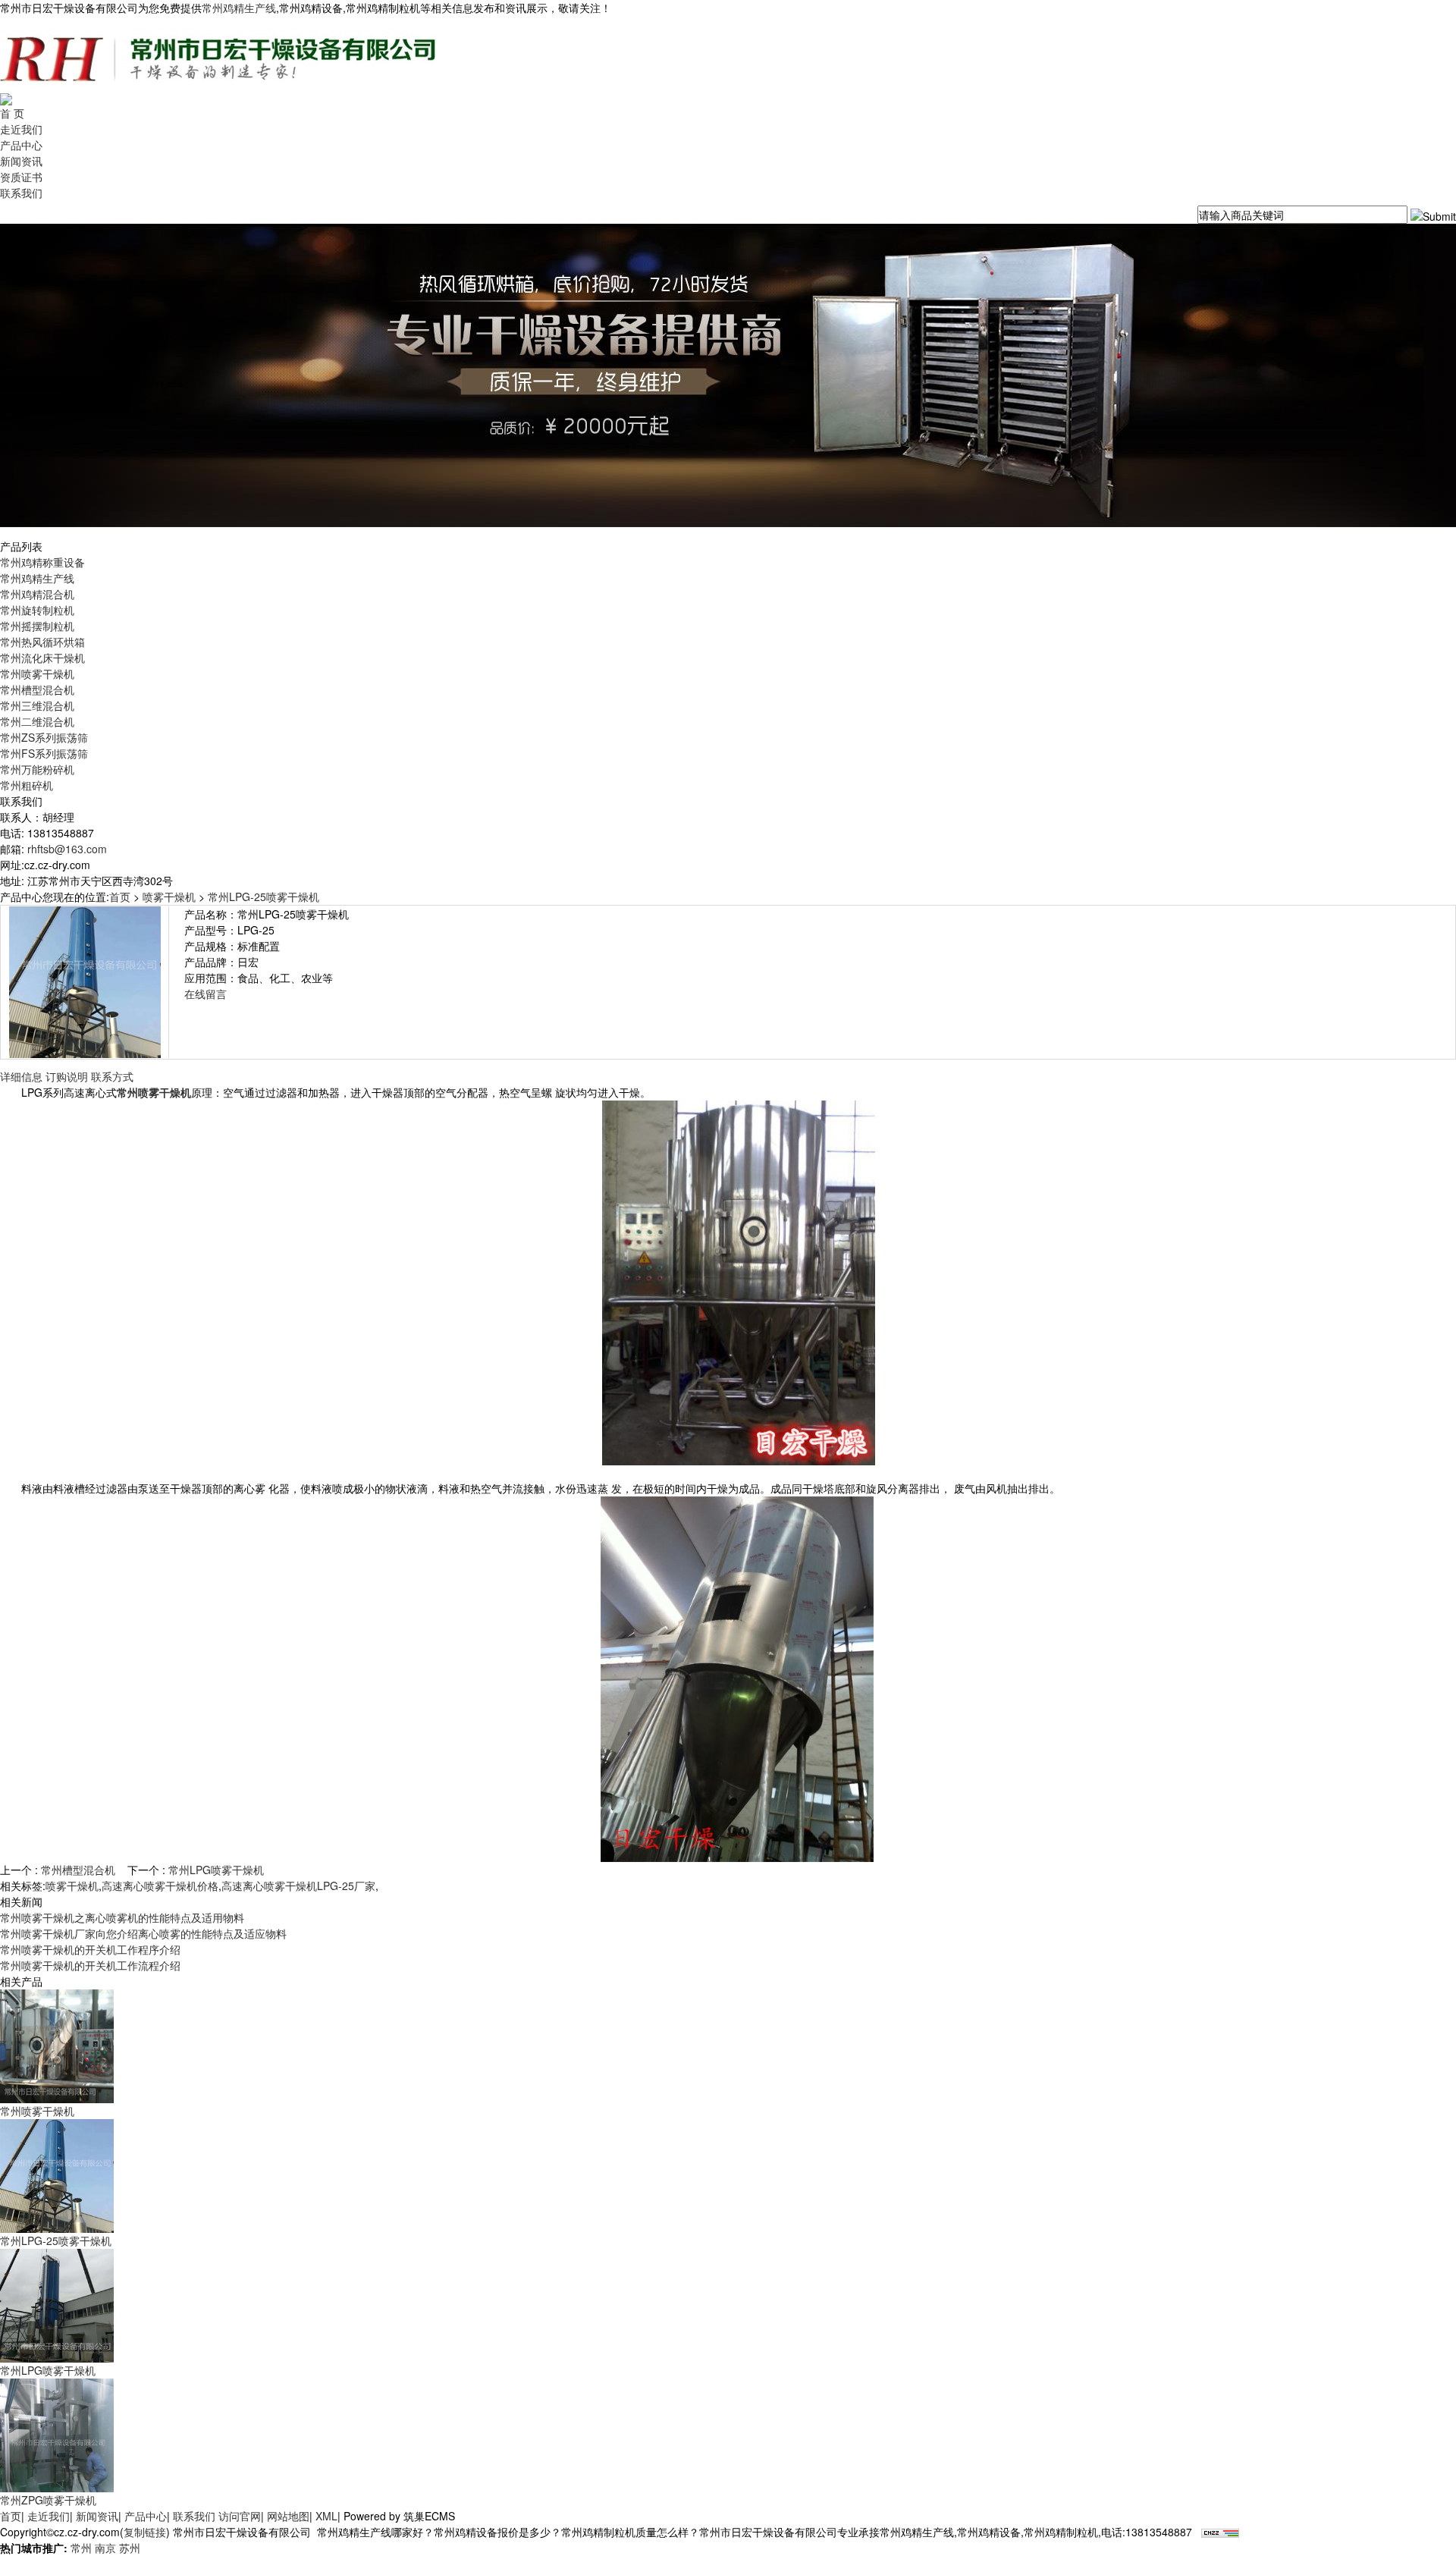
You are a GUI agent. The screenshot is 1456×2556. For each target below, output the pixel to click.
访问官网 (240, 2516)
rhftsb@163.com (67, 849)
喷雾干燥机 (169, 896)
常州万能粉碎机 (37, 769)
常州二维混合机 (37, 721)
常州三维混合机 (37, 705)
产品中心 (21, 145)
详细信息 (21, 1076)
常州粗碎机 (27, 785)
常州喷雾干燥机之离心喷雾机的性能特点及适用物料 (122, 1917)
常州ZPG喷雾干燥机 (48, 2500)
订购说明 (67, 1076)
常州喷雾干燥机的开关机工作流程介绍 (90, 1965)
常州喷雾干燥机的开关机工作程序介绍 (90, 1949)
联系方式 (112, 1076)
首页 (120, 896)
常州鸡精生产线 (239, 8)
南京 (105, 2548)
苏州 (130, 2548)
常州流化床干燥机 (42, 658)
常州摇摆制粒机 (37, 626)
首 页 (12, 113)
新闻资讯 (21, 161)
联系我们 (21, 193)
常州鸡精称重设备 (42, 562)
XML (326, 2516)
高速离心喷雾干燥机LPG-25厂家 (298, 1886)
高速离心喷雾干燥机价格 (160, 1886)
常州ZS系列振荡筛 (44, 737)
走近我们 (21, 129)
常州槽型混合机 (37, 689)
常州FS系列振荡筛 (44, 753)
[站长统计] (1220, 2532)
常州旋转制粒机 (37, 610)
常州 (81, 2548)
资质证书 (21, 177)
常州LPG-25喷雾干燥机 (264, 896)
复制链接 (145, 2532)
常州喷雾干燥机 (37, 674)
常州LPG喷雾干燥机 (216, 1870)
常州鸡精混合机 (37, 594)
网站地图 (288, 2516)
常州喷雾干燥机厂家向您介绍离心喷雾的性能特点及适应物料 (143, 1933)
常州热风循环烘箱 (42, 642)
